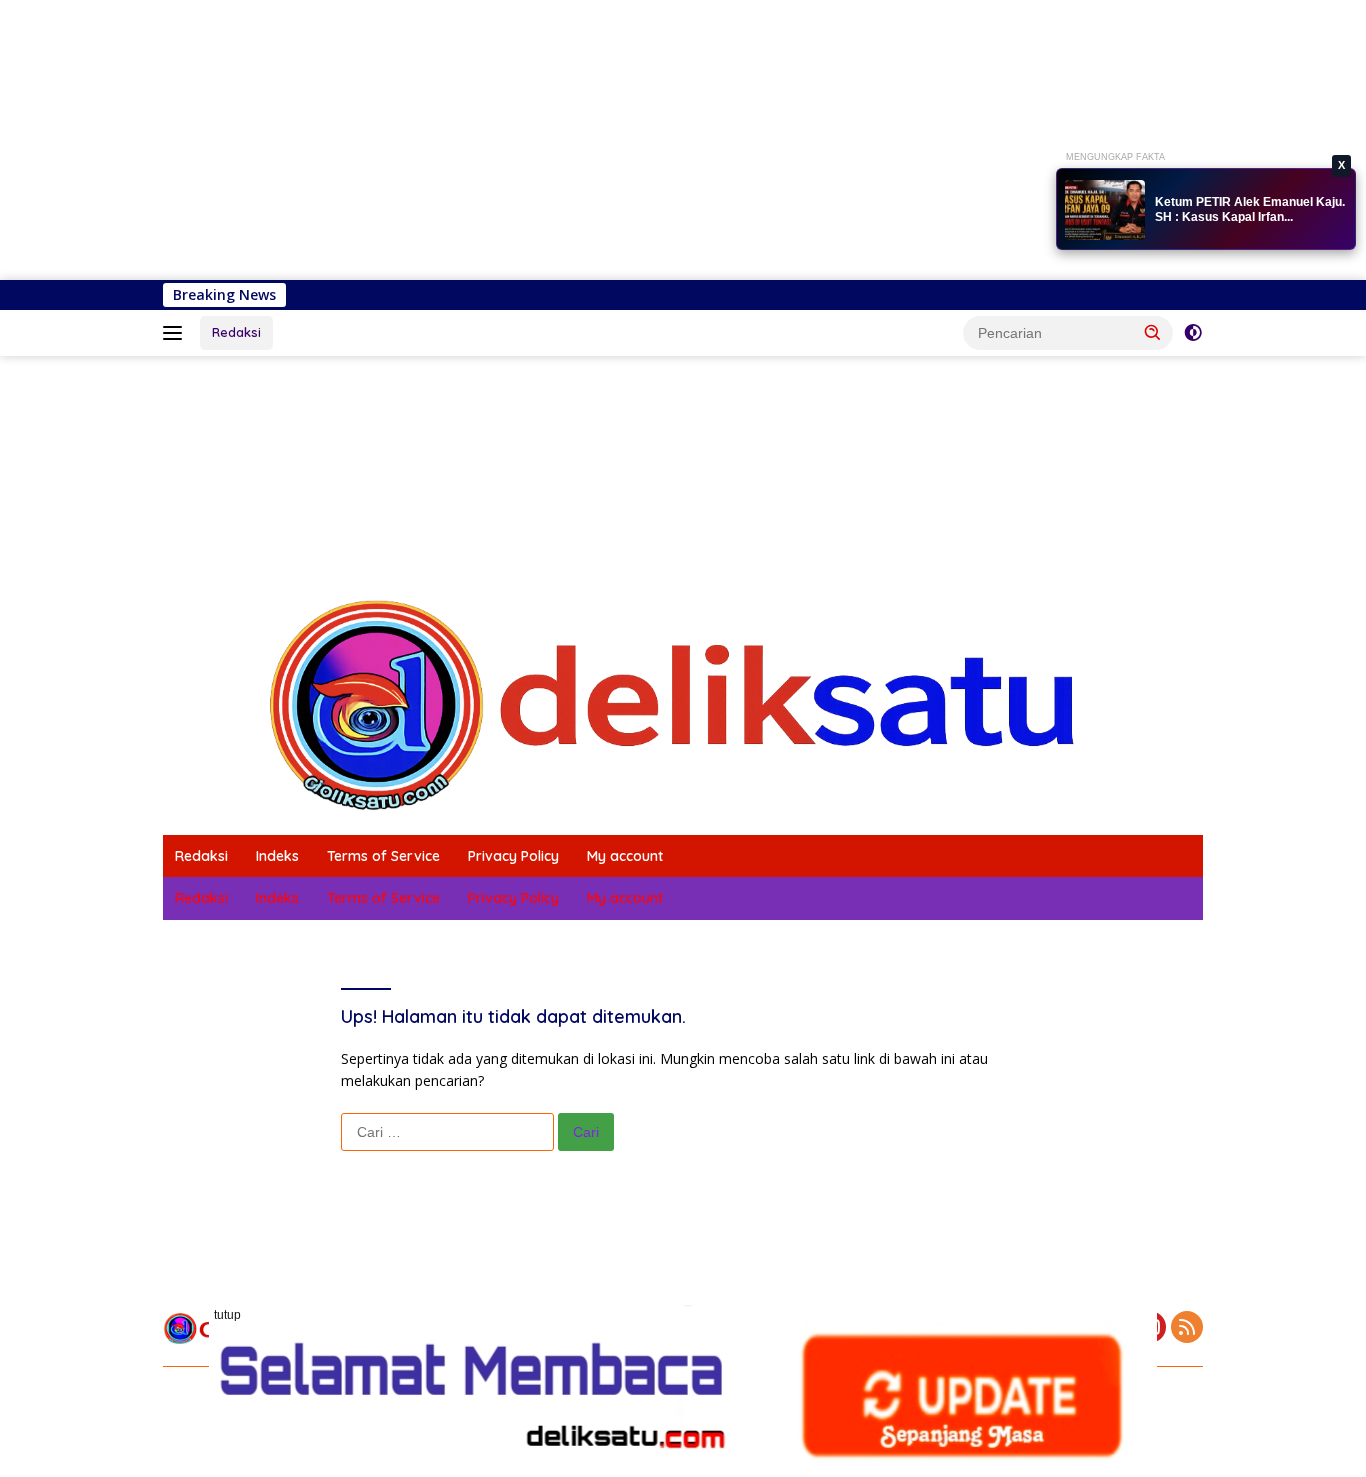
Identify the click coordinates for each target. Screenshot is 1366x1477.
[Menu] (176, 333)
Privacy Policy (513, 856)
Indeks (277, 856)
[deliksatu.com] (683, 703)
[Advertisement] (600, 140)
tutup (227, 1315)
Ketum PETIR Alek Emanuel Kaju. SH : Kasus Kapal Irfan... (1250, 210)
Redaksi (236, 332)
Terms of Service (383, 856)
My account (625, 856)
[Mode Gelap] (1193, 333)
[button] (1153, 332)
